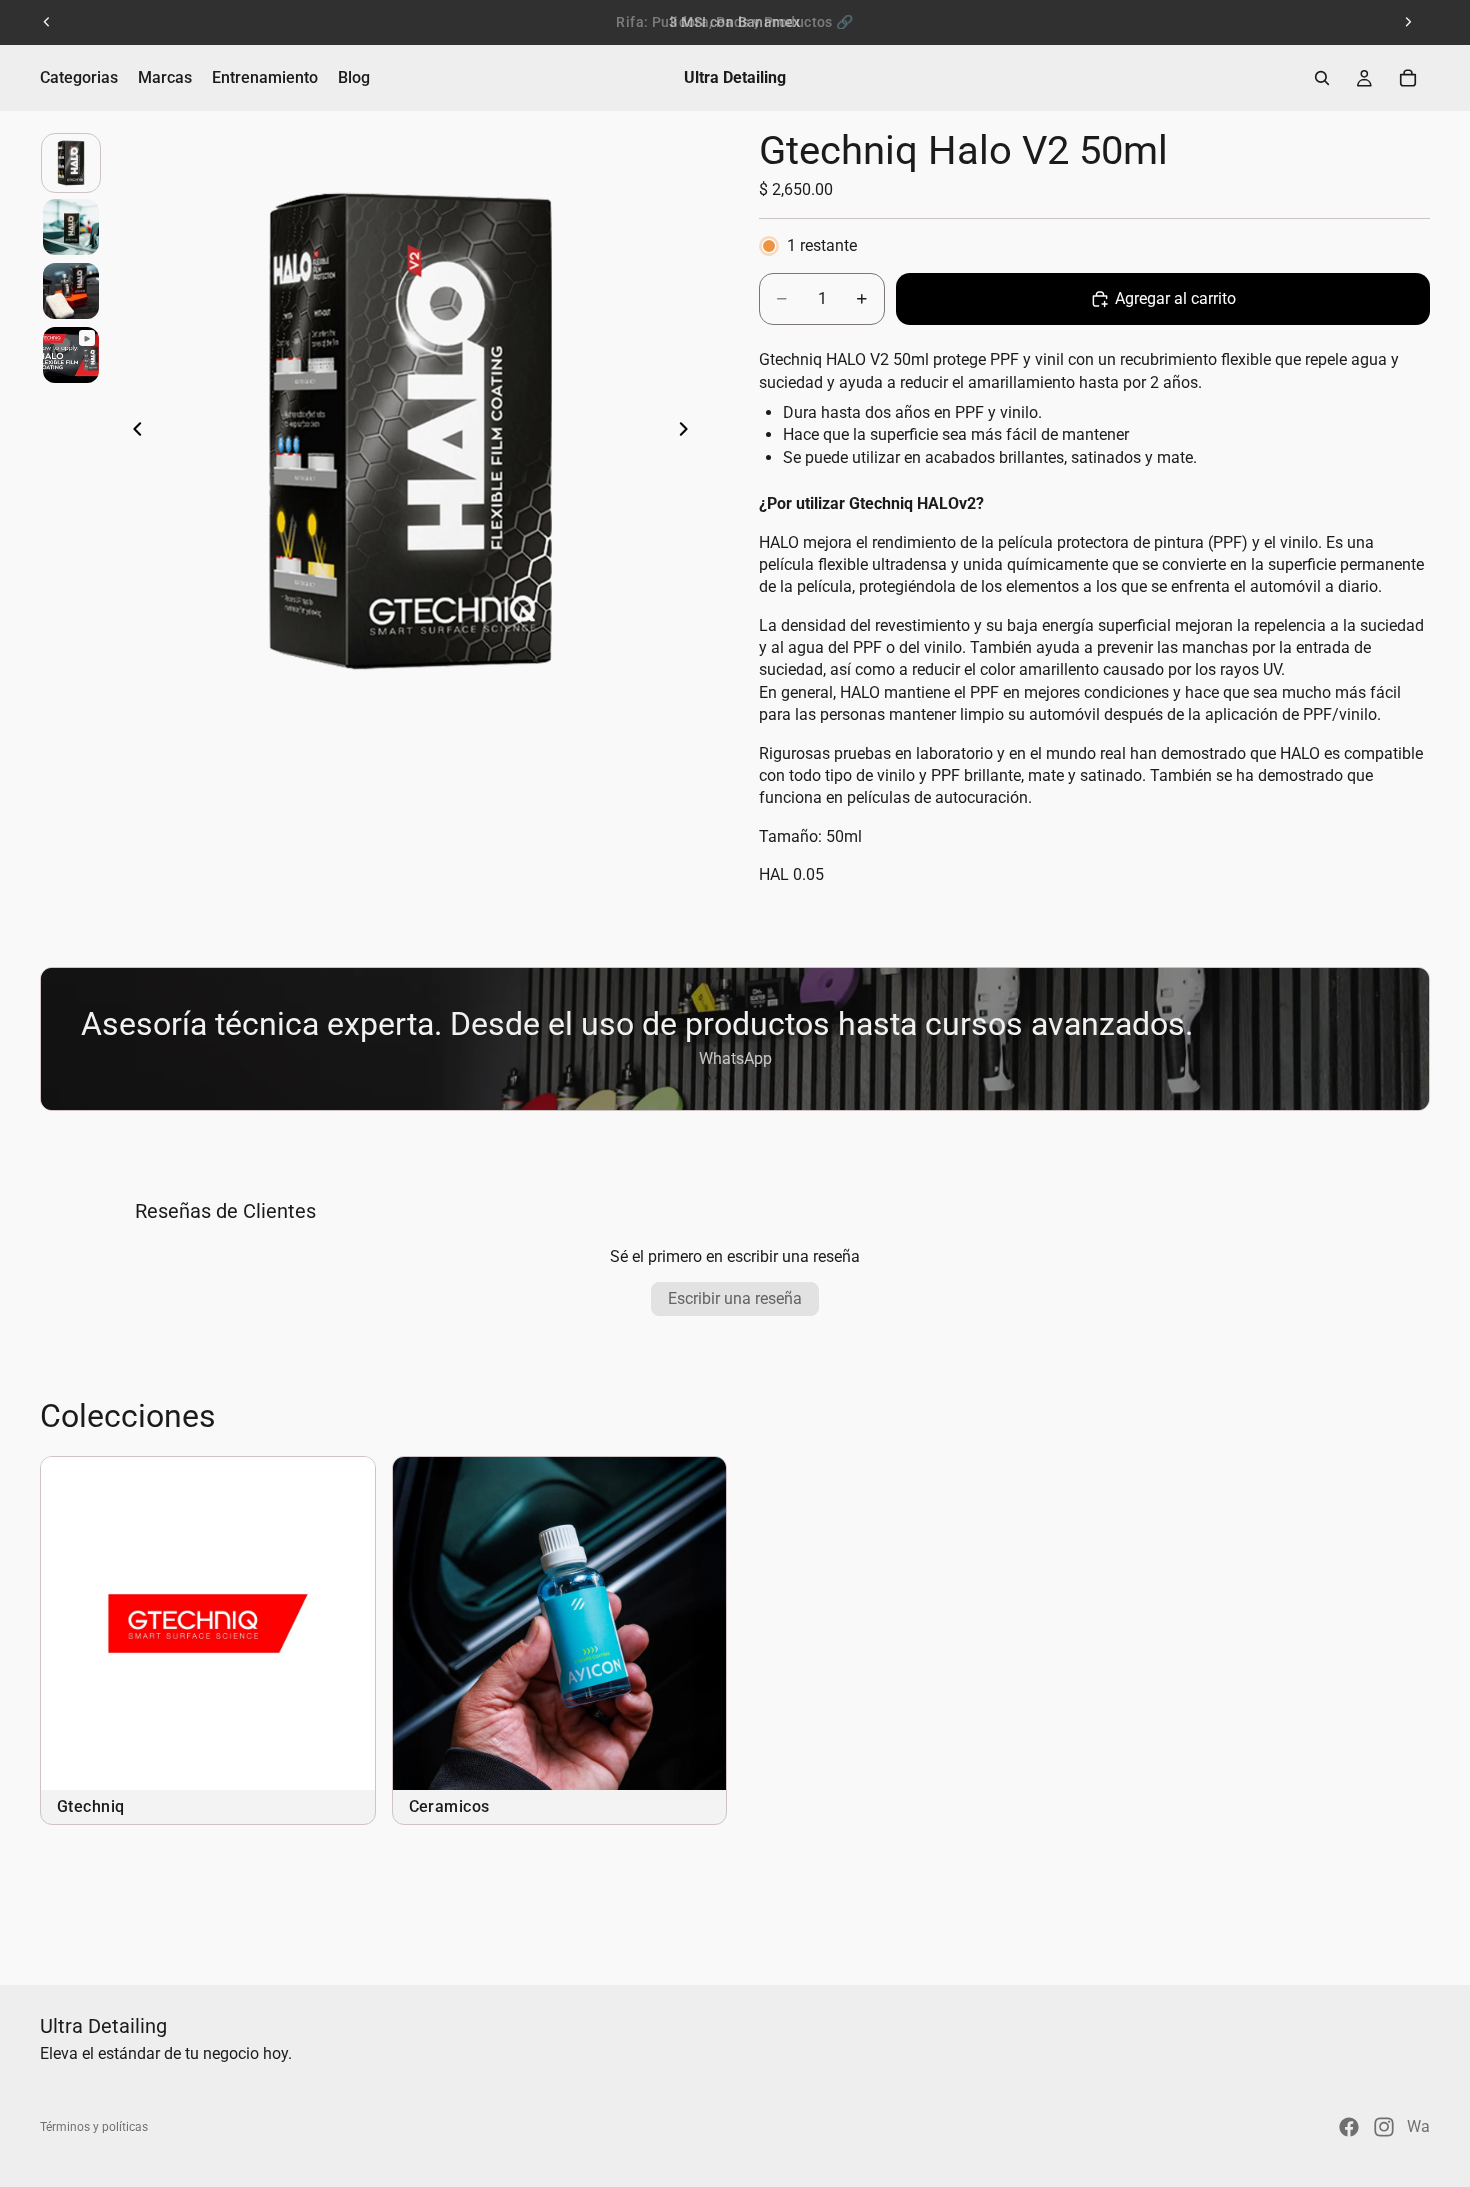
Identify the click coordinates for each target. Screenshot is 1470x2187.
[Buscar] (1322, 78)
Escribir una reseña (735, 1298)
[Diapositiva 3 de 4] (71, 291)
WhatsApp (735, 1058)
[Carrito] (1408, 78)
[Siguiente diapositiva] (1408, 22)
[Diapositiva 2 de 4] (71, 227)
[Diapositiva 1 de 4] (71, 163)
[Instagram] (1384, 2127)
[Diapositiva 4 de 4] (71, 355)
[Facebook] (1349, 2127)
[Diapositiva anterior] (47, 22)
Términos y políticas (94, 2127)
